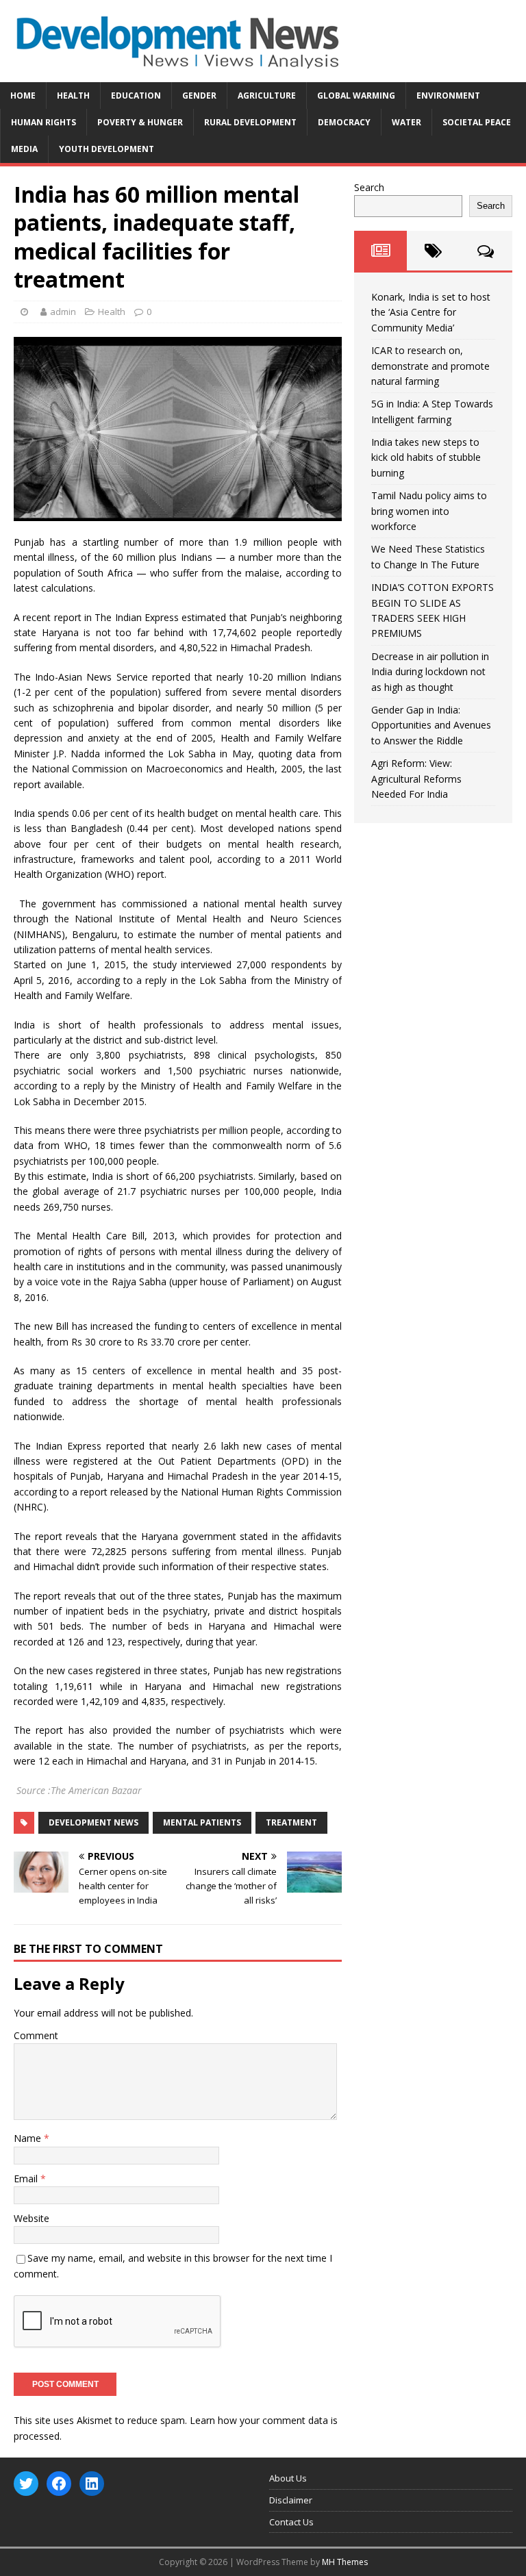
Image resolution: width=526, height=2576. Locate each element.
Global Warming (356, 96)
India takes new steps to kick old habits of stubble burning (426, 457)
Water (406, 122)
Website (32, 2218)
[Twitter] (26, 2484)
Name (29, 2138)
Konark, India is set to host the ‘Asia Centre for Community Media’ (431, 312)
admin (63, 312)
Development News (93, 1822)
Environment (448, 96)
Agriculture (267, 96)
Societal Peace (477, 122)
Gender (199, 96)
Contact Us (291, 2522)
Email (27, 2179)
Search (369, 187)
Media (24, 149)
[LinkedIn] (92, 2484)
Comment (36, 2035)
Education (136, 96)
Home (23, 96)
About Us (288, 2478)
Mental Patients (202, 1822)
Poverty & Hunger (140, 122)
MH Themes (345, 2562)
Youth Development (107, 149)
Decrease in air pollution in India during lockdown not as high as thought (430, 672)
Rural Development (250, 122)
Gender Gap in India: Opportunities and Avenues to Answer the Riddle (431, 725)
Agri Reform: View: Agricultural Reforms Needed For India (416, 779)
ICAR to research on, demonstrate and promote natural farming (430, 366)
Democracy (344, 122)
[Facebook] (59, 2484)
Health (73, 96)
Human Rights (43, 122)
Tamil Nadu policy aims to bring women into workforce (429, 511)
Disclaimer (291, 2500)
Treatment (291, 1822)
